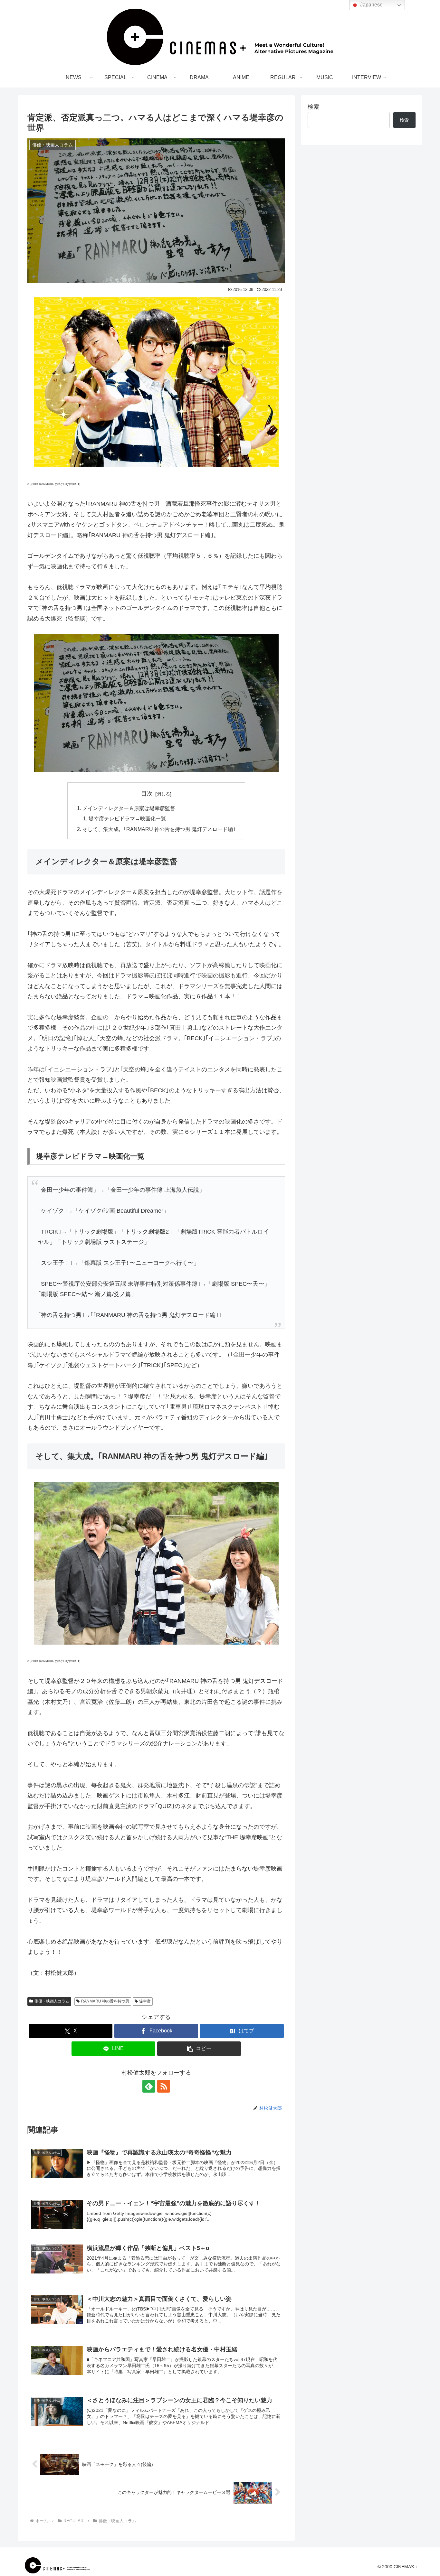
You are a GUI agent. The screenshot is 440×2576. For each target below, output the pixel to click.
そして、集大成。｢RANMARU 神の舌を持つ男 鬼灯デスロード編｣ (159, 829)
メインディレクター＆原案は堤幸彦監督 (129, 808)
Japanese (371, 5)
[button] (199, 2049)
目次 (147, 794)
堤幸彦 (145, 2001)
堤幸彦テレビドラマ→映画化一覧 (127, 818)
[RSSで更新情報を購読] (164, 2086)
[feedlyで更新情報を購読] (149, 2086)
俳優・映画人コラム (52, 2001)
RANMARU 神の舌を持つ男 (105, 2001)
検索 (313, 107)
